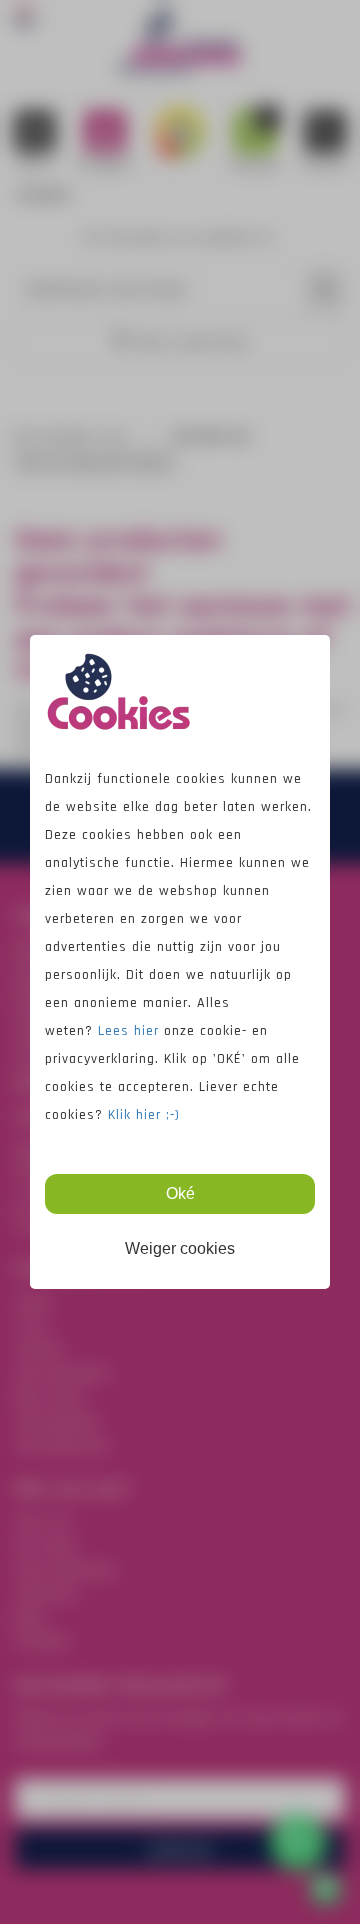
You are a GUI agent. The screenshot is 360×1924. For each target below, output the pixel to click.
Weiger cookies (180, 1248)
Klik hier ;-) (144, 1115)
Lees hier (131, 1031)
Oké (180, 1193)
